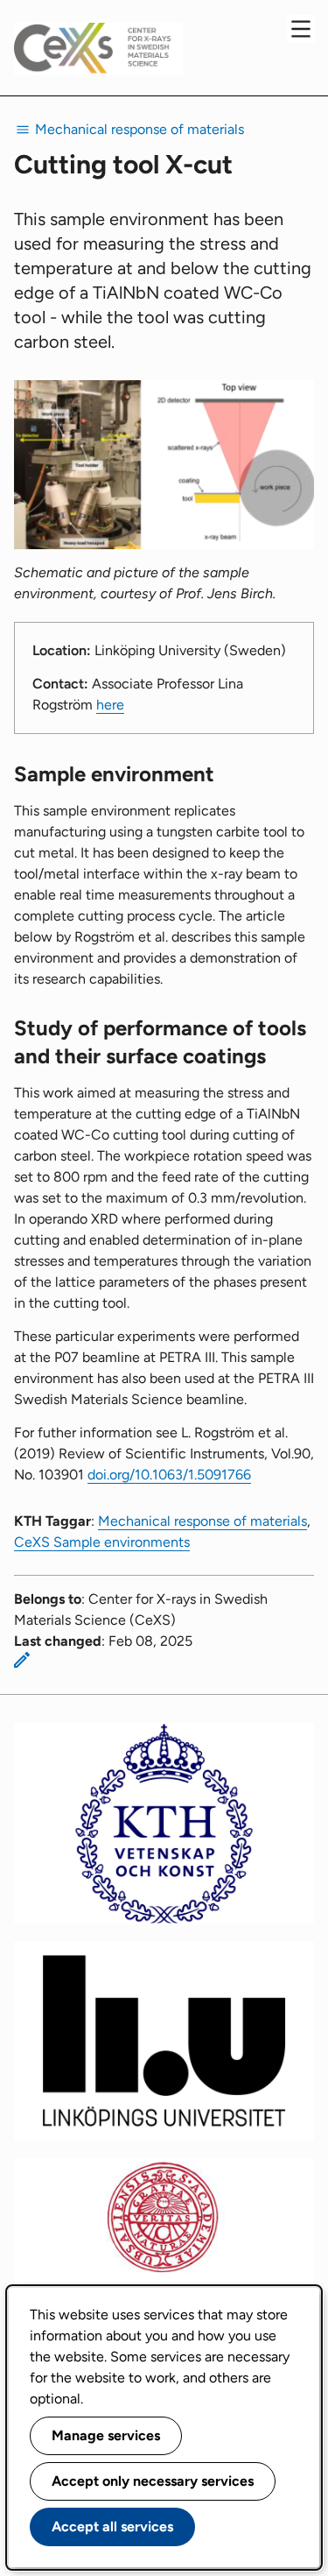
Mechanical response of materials (202, 1521)
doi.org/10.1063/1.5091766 (169, 1475)
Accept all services (112, 2527)
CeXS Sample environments (102, 1542)
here (110, 705)
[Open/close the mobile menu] (301, 29)
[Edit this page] (22, 1660)
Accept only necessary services (153, 2481)
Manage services (106, 2435)
